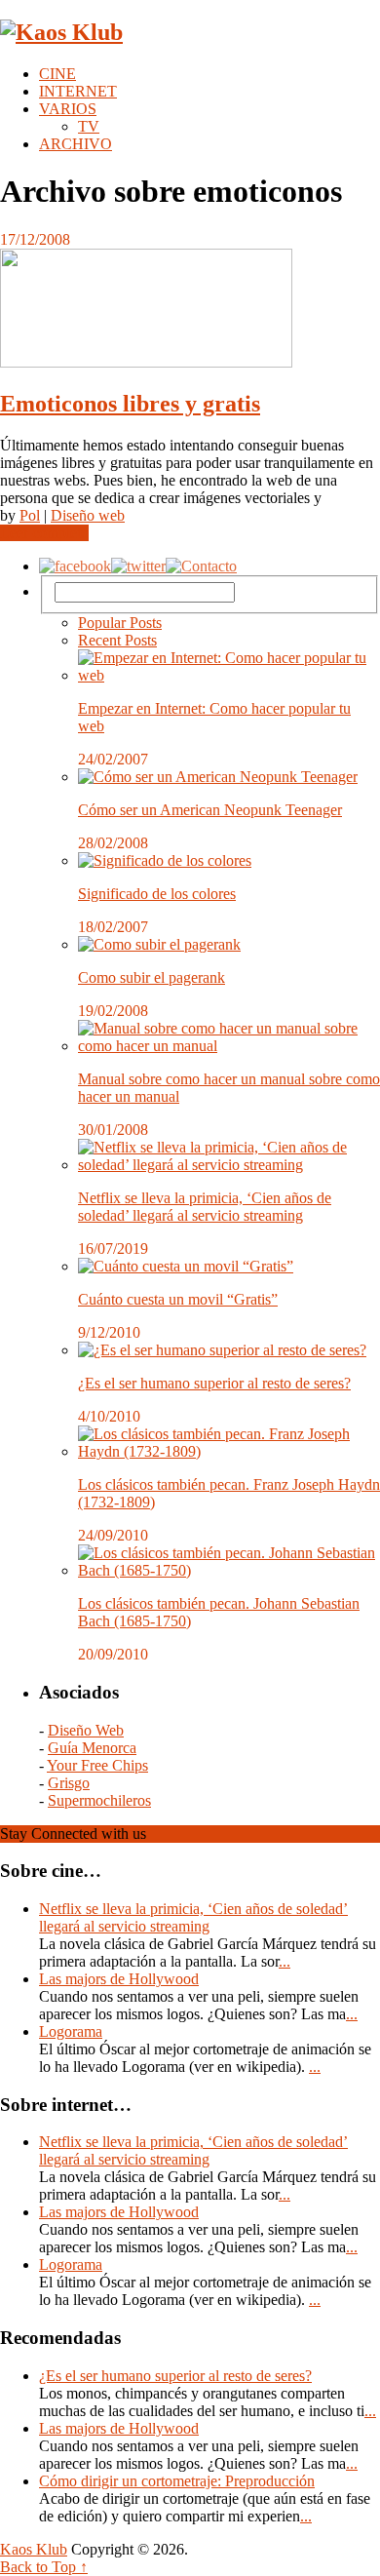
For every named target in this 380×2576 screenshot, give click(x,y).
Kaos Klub (34, 2549)
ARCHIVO (76, 144)
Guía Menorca (92, 1748)
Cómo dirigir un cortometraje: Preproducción (177, 2481)
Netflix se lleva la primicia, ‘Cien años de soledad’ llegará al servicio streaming (205, 1207)
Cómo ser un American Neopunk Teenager (210, 810)
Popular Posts (120, 623)
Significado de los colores (157, 894)
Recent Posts (117, 640)
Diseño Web (86, 1730)
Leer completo (44, 533)
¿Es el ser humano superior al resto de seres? (214, 1383)
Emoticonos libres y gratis (130, 404)
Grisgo (69, 1783)
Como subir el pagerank (152, 977)
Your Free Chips (97, 1765)
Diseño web (88, 515)
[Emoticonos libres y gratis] (190, 310)
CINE (57, 74)
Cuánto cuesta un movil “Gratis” (178, 1299)
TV (89, 126)
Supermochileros (99, 1800)
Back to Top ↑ (44, 2567)
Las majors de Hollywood (119, 1979)
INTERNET (78, 91)
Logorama (71, 2031)
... (285, 1961)
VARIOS (68, 109)
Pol (30, 515)
